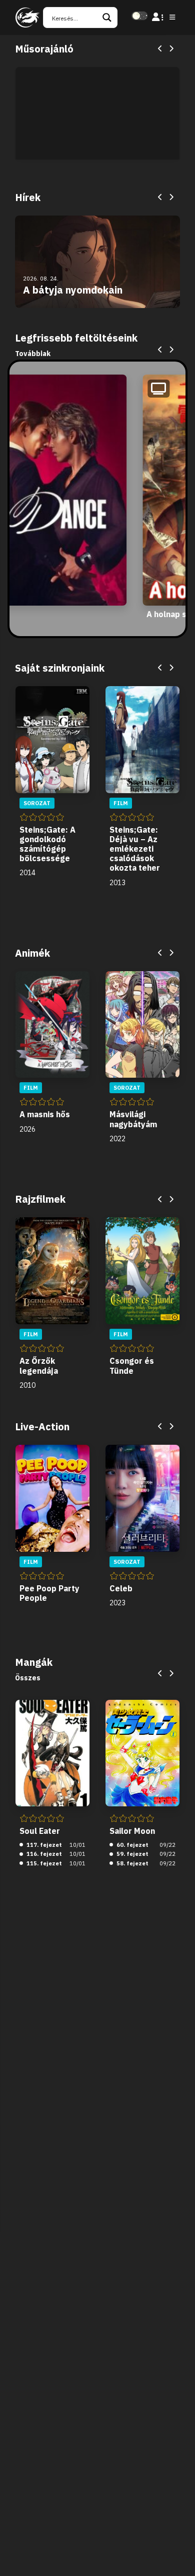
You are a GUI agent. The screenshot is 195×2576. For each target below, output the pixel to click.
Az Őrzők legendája (39, 1366)
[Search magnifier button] (107, 18)
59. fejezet (132, 1854)
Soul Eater (40, 1831)
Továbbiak (33, 354)
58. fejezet (132, 1863)
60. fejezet (132, 1845)
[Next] (171, 49)
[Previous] (160, 49)
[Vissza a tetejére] (179, 2553)
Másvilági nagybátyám (133, 1119)
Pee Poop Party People (49, 1593)
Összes (28, 1678)
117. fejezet (43, 1845)
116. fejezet (43, 1854)
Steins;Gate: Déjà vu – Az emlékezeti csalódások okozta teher (135, 849)
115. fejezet (43, 1863)
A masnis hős (45, 1114)
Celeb (121, 1588)
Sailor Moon (132, 1831)
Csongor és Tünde (132, 1366)
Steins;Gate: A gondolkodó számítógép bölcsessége (47, 844)
